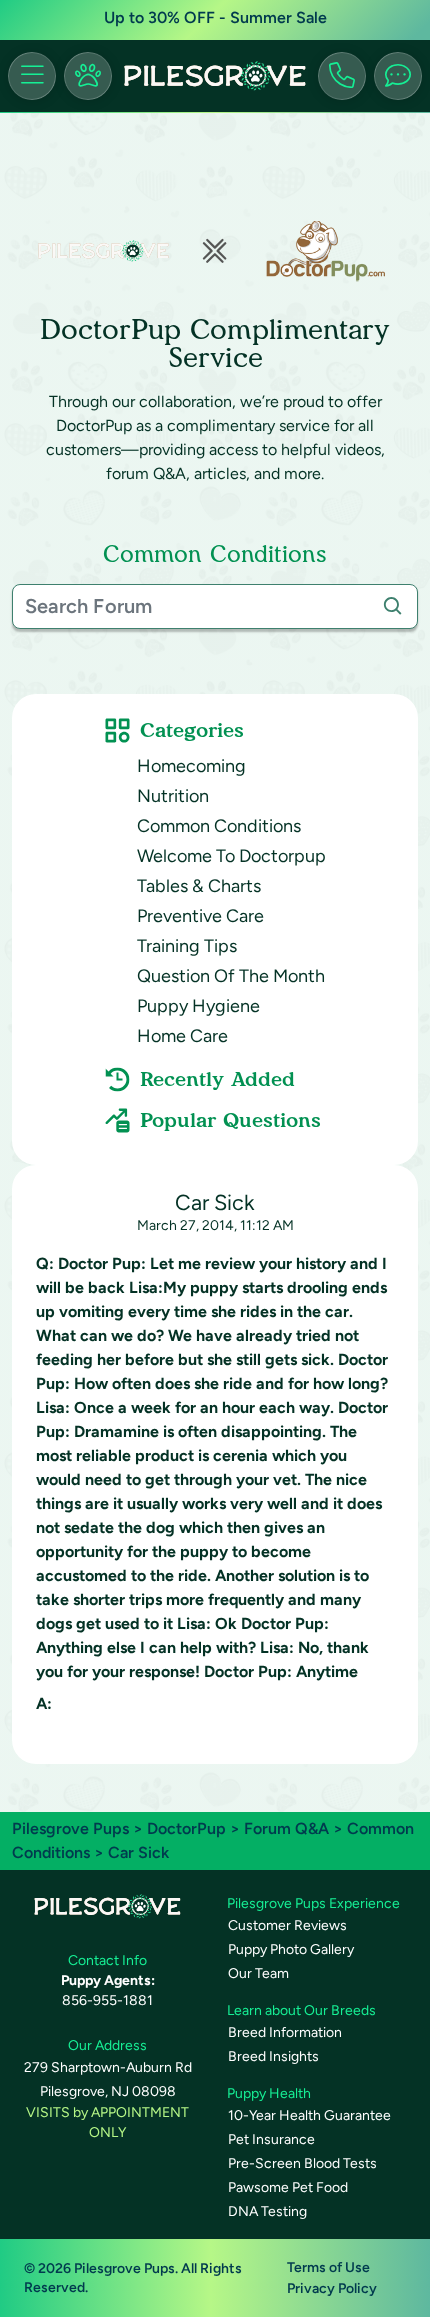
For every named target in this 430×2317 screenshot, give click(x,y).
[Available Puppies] (88, 76)
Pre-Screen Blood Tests (302, 2163)
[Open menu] (32, 76)
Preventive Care (200, 916)
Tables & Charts (199, 886)
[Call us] (342, 76)
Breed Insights (273, 2056)
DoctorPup (186, 1828)
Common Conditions (219, 826)
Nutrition (173, 796)
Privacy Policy (332, 2288)
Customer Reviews (287, 1925)
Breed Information (285, 2032)
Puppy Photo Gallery (291, 1949)
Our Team (258, 1973)
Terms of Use (328, 2267)
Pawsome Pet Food (288, 2187)
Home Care (182, 1036)
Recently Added (217, 1079)
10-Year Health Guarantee (309, 2115)
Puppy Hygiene (198, 1006)
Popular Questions (230, 1120)
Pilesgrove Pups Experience (313, 1903)
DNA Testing (267, 2211)
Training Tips (187, 946)
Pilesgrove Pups (70, 1828)
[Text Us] (398, 76)
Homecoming (191, 766)
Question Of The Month (231, 976)
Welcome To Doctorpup (231, 856)
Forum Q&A (286, 1828)
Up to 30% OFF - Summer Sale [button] (215, 17)
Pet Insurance (271, 2139)
